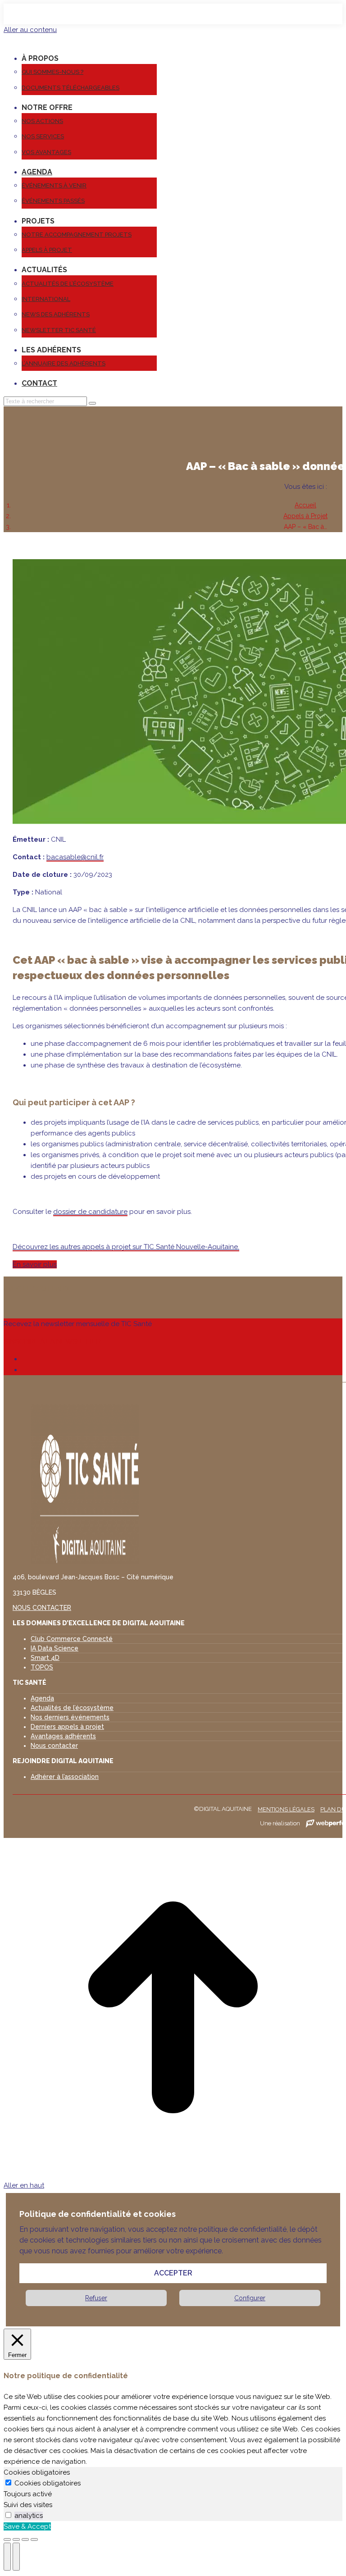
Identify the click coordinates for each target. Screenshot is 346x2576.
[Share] (16, 2540)
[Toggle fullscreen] (25, 2540)
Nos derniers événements (70, 1717)
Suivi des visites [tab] (28, 2505)
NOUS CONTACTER (42, 1608)
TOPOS (42, 1667)
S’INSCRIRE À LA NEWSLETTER (52, 1341)
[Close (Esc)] (7, 2540)
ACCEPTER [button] (173, 2273)
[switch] (8, 2515)
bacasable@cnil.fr (75, 857)
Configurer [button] (250, 2298)
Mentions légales (286, 1809)
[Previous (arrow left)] (7, 2557)
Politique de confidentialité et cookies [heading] (98, 2214)
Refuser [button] (96, 2298)
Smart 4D (45, 1658)
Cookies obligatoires (48, 2483)
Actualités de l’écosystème (72, 1708)
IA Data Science (55, 1648)
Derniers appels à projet (67, 1727)
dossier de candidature (90, 1212)
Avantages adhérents (63, 1736)
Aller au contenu (30, 30)
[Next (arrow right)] (16, 2557)
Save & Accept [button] (27, 2526)
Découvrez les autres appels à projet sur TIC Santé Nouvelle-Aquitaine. (126, 1247)
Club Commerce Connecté (72, 1639)
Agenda (42, 1698)
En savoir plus (35, 1264)
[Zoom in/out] (34, 2540)
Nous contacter (54, 1746)
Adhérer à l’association (65, 1777)
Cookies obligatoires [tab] (37, 2472)
